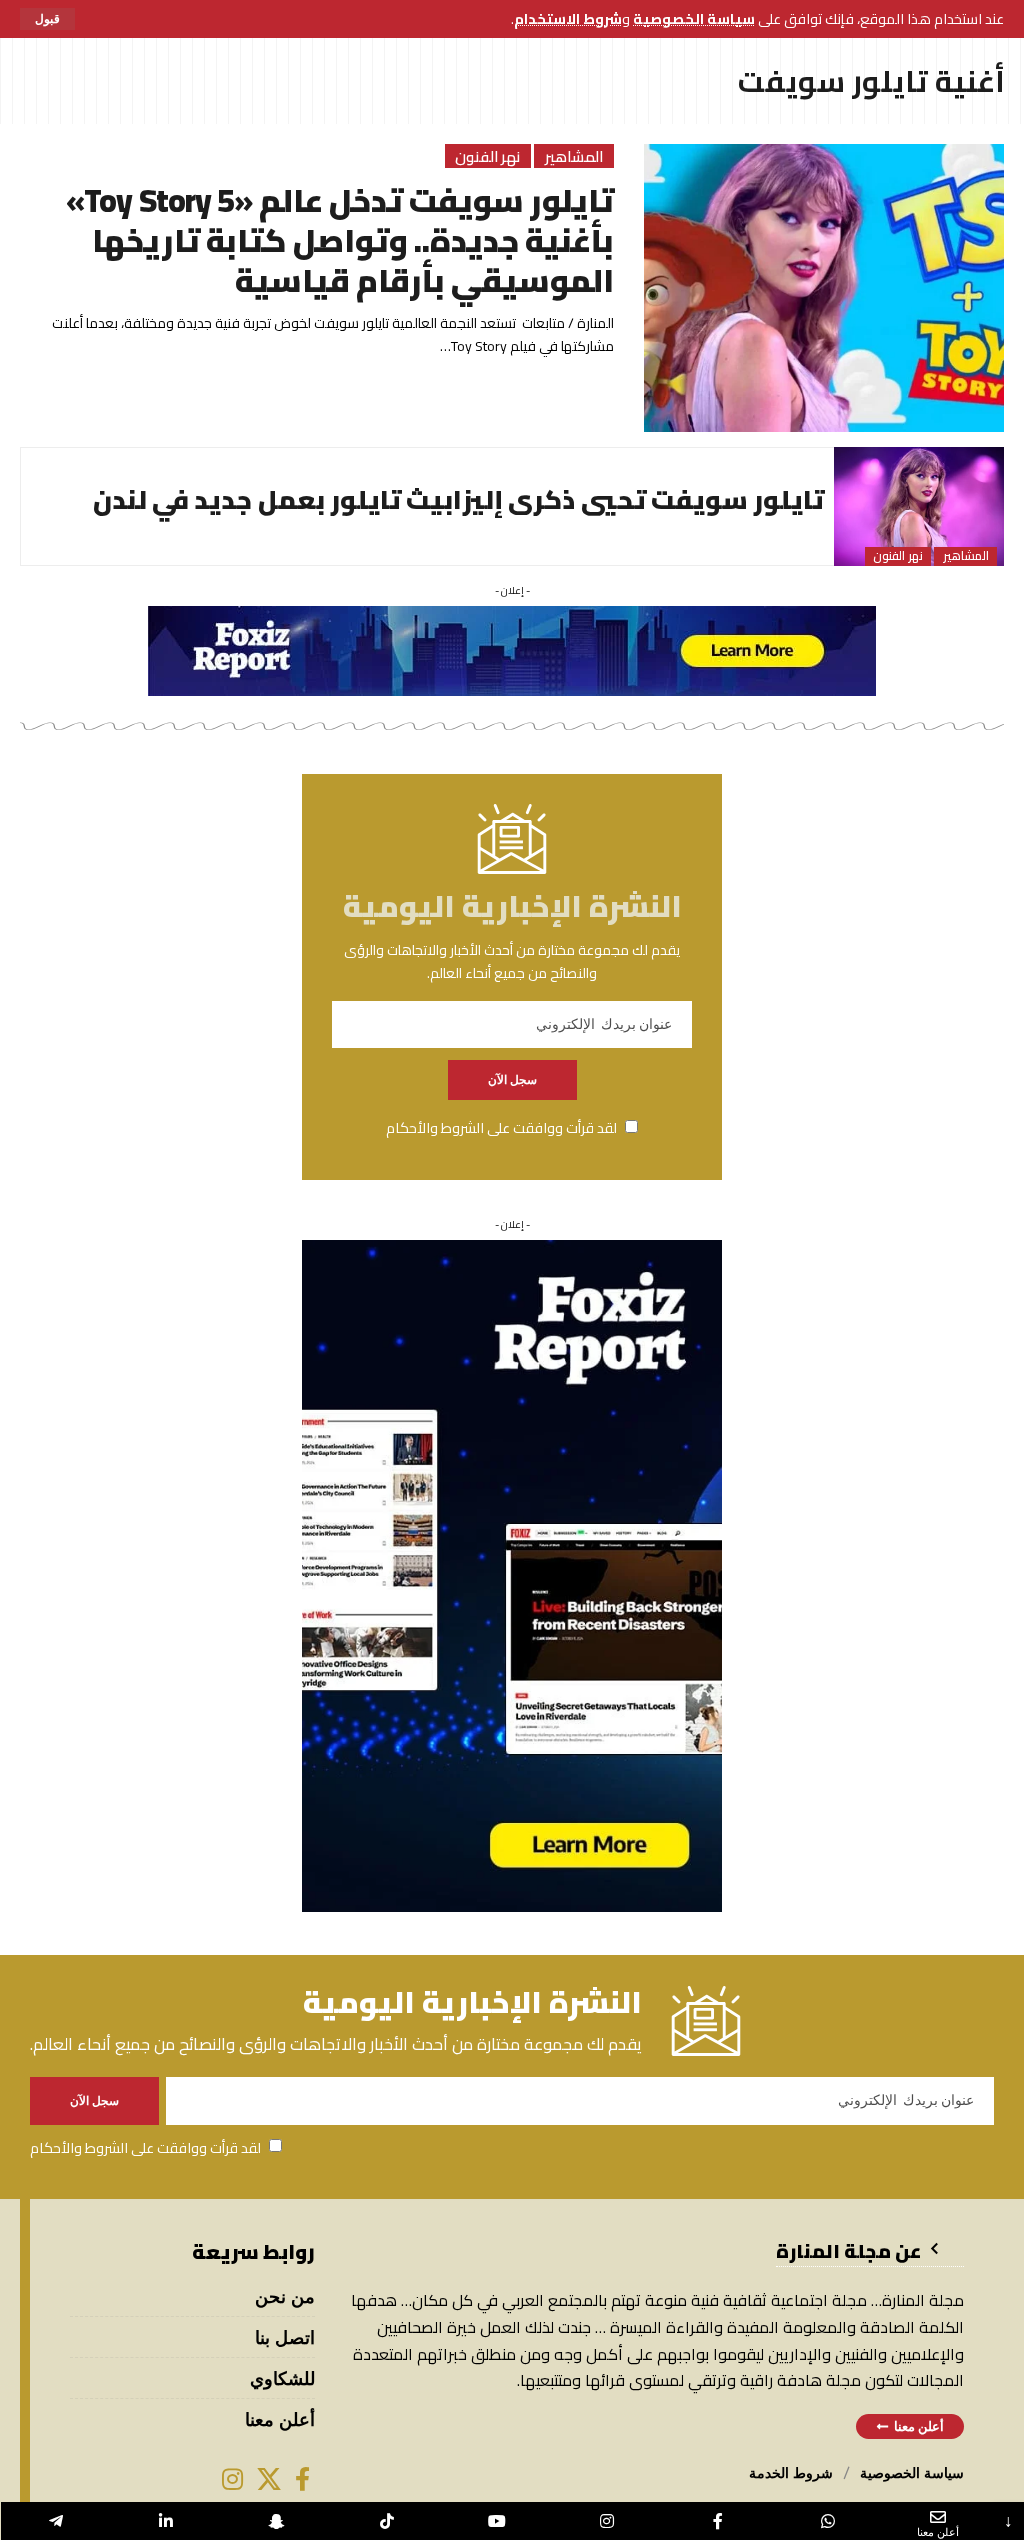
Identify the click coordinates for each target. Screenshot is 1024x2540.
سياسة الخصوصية (694, 18)
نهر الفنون (488, 156)
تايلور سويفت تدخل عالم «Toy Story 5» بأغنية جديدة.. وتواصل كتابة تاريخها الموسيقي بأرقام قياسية (340, 240)
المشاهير (574, 156)
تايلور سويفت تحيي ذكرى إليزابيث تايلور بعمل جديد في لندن (458, 499)
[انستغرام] (232, 2479)
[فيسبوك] (302, 2479)
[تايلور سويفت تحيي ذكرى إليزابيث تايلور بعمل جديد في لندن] (919, 506)
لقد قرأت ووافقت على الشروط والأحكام (501, 1127)
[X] (269, 2479)
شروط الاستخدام (568, 18)
